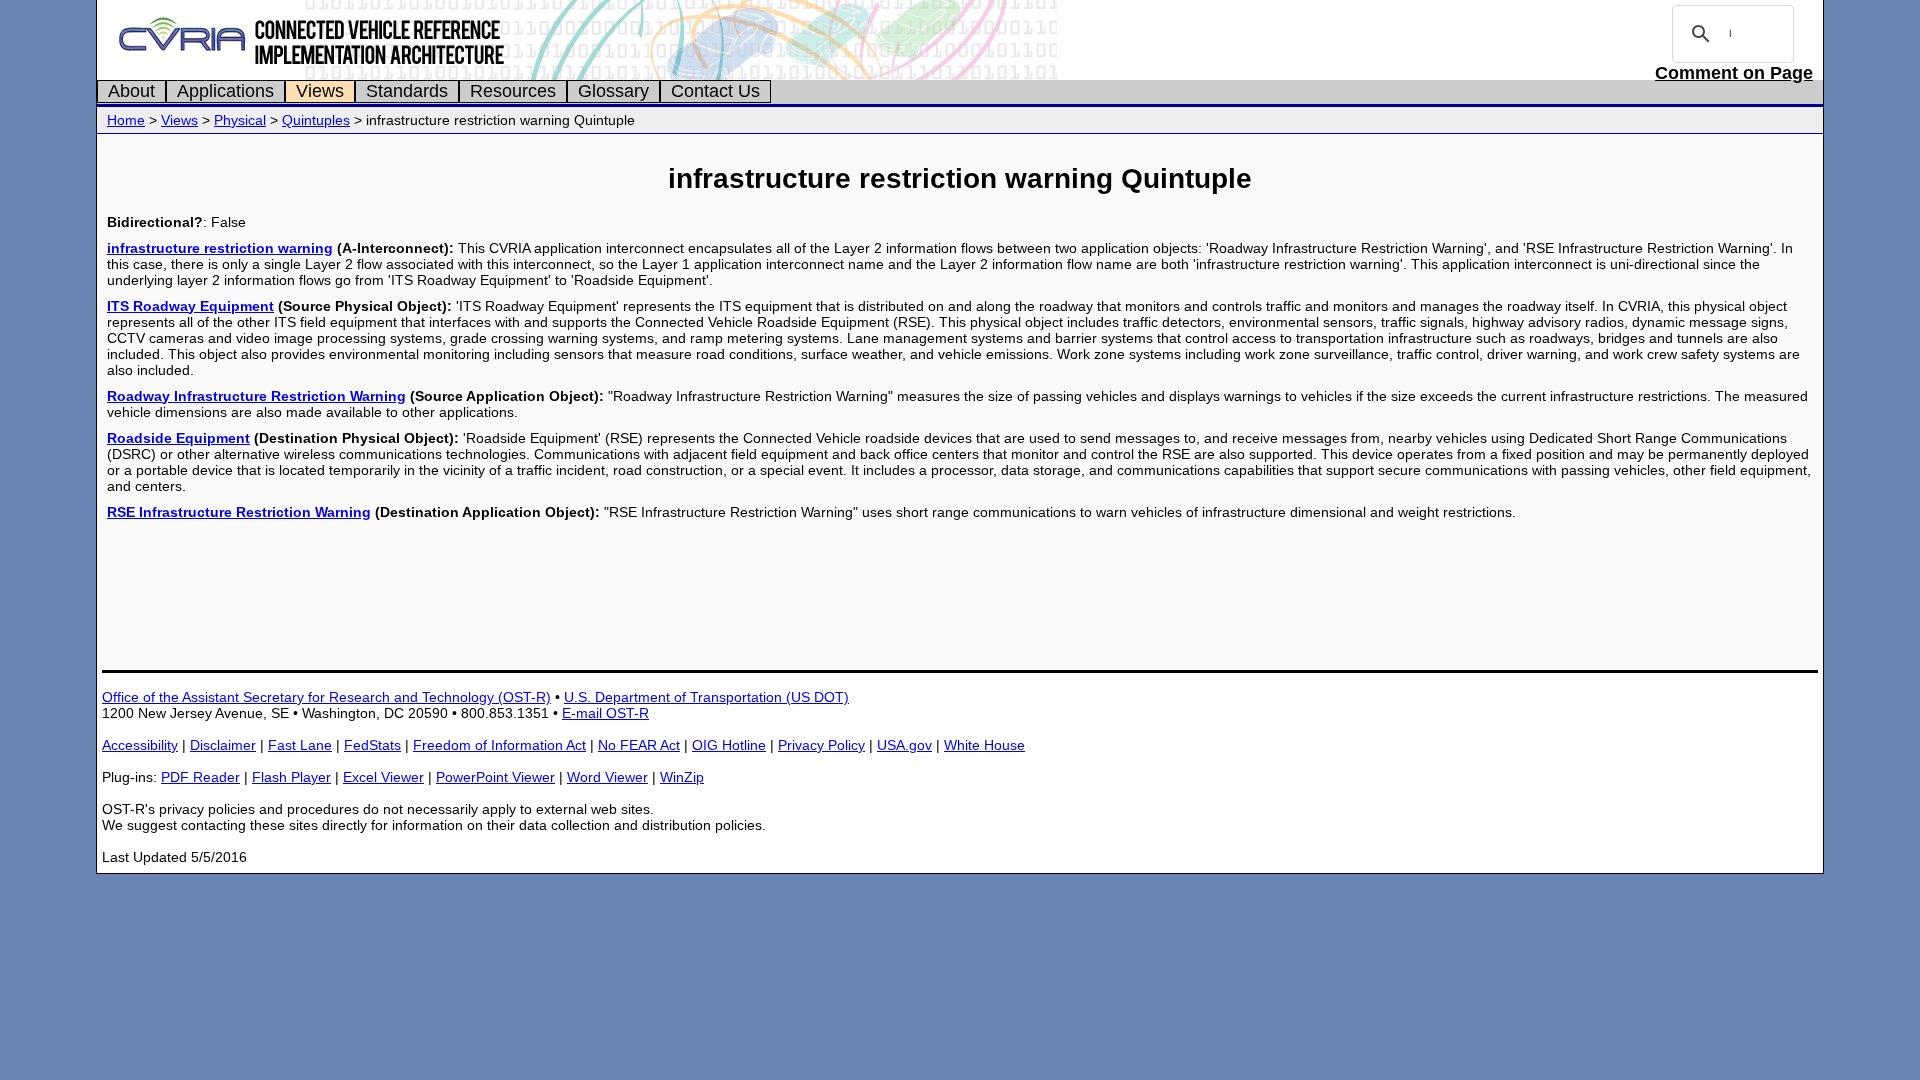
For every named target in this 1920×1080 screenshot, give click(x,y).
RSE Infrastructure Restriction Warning (239, 512)
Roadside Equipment (178, 438)
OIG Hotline (729, 745)
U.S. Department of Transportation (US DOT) (706, 697)
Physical (240, 120)
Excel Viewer (383, 777)
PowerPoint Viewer (495, 777)
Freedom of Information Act (499, 745)
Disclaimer (223, 745)
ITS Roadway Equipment (190, 306)
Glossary (613, 91)
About (131, 91)
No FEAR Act (639, 745)
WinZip (682, 777)
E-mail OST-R (605, 713)
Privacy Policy (821, 745)
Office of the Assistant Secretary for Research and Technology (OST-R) (326, 697)
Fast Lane (300, 745)
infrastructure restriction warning (220, 248)
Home (126, 120)
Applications (225, 91)
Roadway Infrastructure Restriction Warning (256, 396)
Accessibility (140, 745)
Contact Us (715, 91)
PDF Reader (200, 777)
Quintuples (316, 120)
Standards (407, 91)
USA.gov (904, 745)
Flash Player (291, 777)
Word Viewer (607, 777)
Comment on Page (1734, 73)
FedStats (372, 745)
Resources (513, 91)
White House (984, 745)
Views (320, 91)
